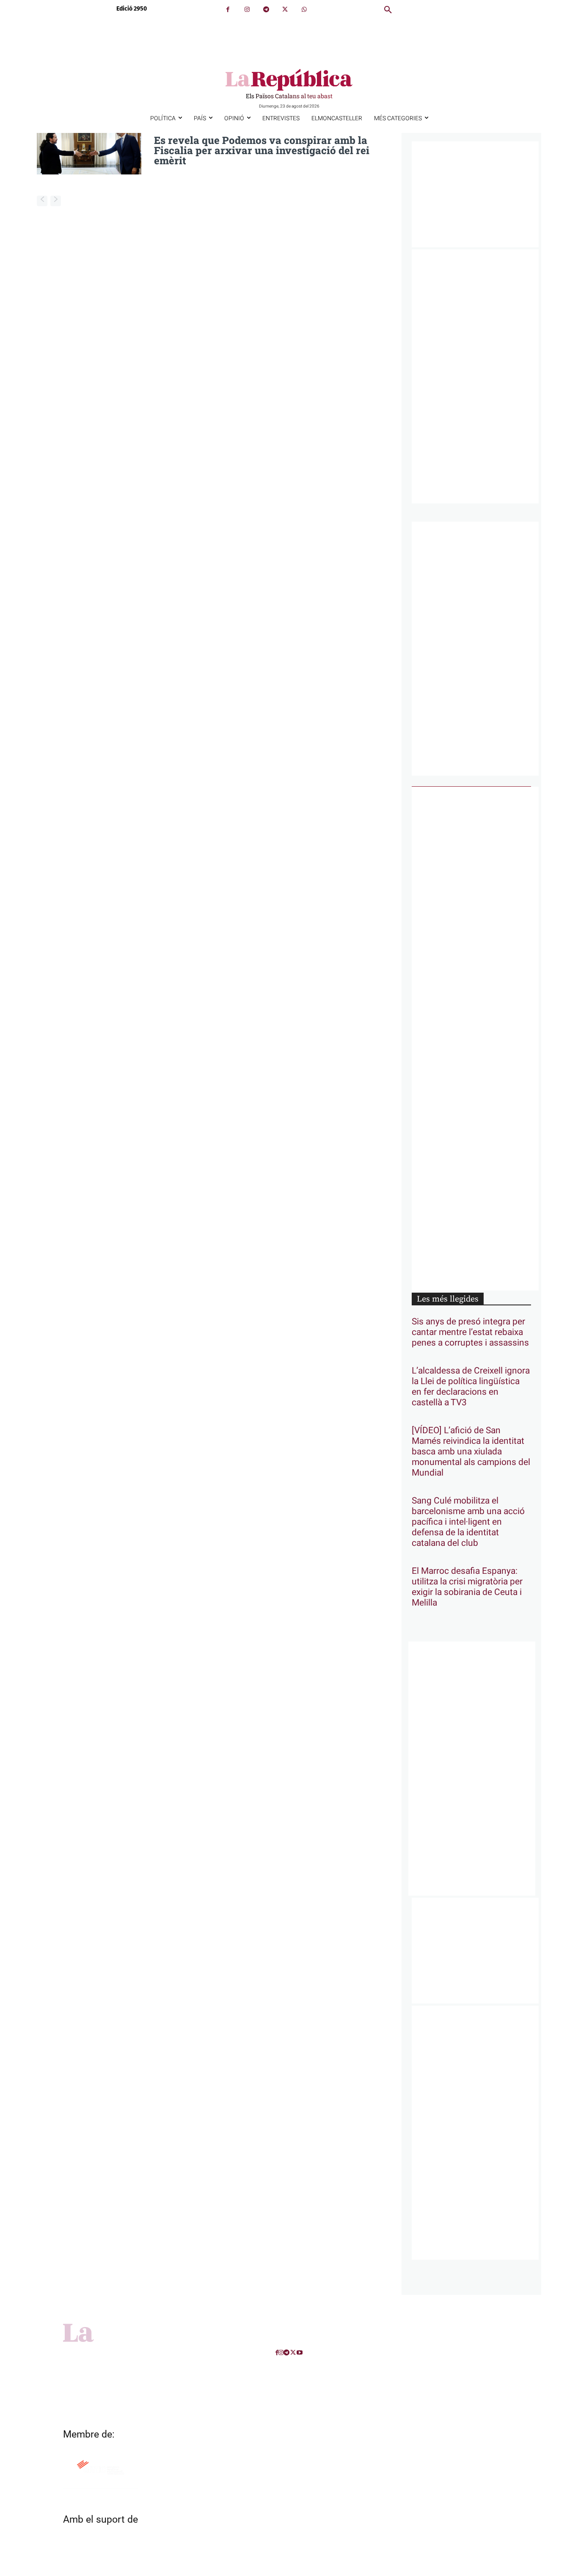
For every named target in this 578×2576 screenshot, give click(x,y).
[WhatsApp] (304, 10)
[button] (388, 10)
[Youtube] (300, 2353)
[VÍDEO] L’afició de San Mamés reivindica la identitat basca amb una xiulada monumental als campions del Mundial (471, 1452)
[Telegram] (266, 10)
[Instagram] (247, 10)
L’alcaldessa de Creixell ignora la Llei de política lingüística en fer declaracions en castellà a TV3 (471, 1387)
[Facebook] (228, 10)
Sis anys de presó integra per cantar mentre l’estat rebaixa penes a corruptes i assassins (470, 1332)
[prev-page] (42, 201)
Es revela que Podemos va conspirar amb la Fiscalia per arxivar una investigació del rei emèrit (262, 150)
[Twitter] (285, 10)
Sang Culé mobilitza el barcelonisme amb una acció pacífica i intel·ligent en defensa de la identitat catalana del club (468, 1522)
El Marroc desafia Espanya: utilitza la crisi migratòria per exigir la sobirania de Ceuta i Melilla (467, 1587)
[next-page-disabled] (56, 201)
